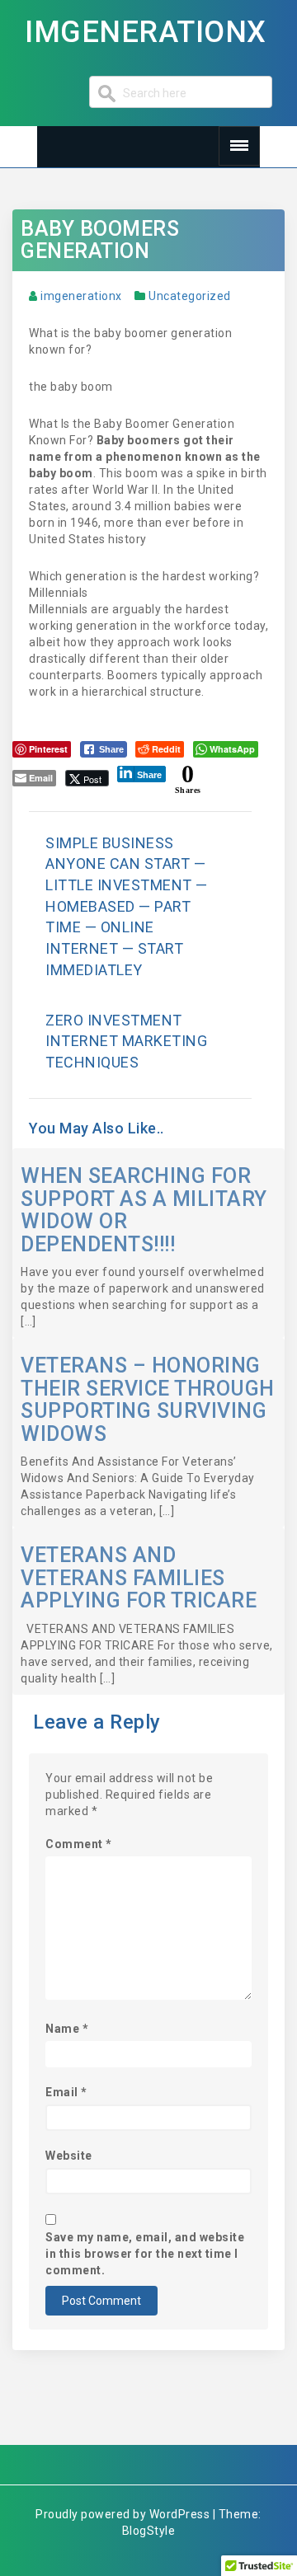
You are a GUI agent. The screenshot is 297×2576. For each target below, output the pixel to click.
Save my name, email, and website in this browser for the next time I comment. (145, 2254)
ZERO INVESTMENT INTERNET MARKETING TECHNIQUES (126, 1041)
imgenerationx (81, 296)
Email (66, 2092)
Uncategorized (190, 296)
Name (67, 2029)
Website (69, 2156)
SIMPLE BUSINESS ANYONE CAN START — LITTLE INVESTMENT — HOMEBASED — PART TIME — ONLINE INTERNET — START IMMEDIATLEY (127, 906)
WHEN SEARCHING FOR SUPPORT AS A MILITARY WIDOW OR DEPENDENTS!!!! (144, 1210)
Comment (79, 1844)
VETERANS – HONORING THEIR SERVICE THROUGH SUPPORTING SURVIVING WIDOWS (148, 1400)
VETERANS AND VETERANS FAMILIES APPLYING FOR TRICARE (139, 1578)
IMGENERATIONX (146, 32)
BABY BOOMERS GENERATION (100, 240)
